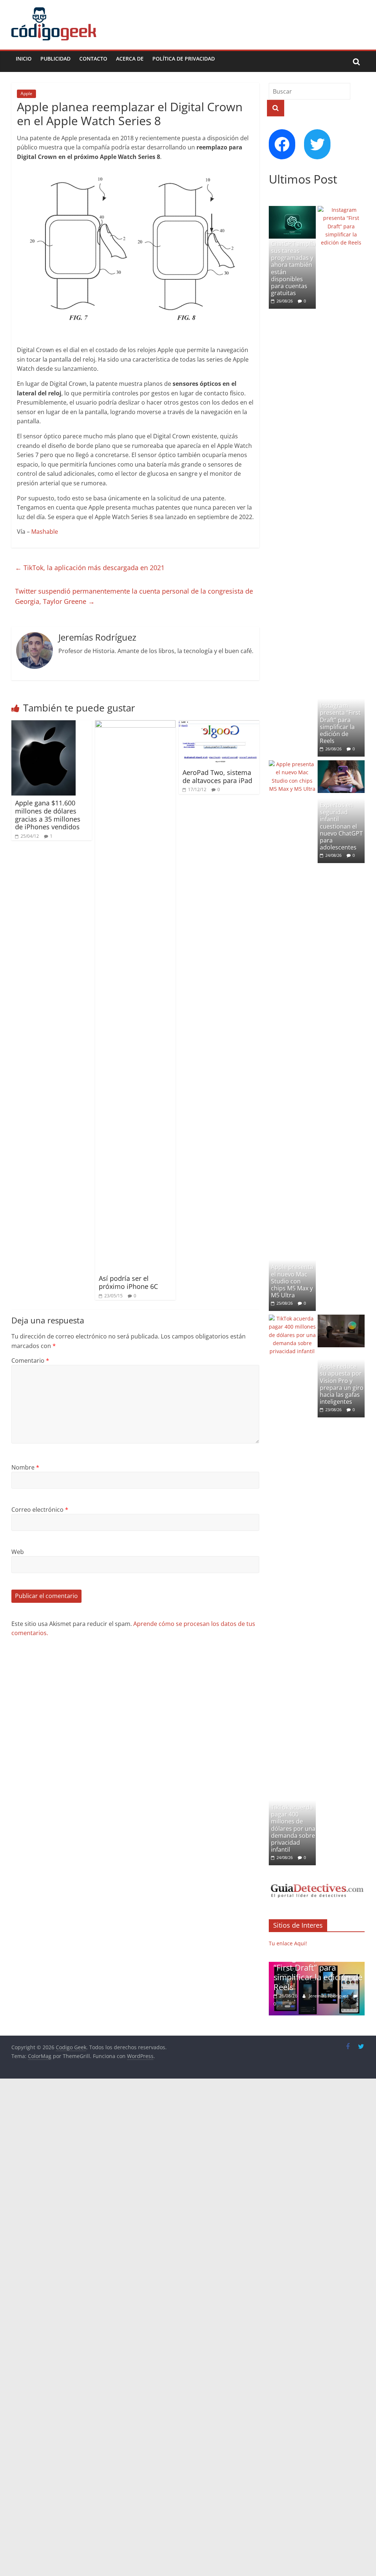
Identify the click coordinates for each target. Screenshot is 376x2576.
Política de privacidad (184, 59)
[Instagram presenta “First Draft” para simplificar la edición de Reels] (341, 210)
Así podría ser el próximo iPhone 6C (128, 1282)
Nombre (25, 1467)
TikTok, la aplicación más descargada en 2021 (90, 568)
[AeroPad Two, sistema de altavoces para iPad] (219, 725)
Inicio (24, 59)
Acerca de (130, 59)
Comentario (30, 1361)
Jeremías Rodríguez (329, 1996)
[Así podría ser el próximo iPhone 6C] (135, 725)
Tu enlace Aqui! (288, 1943)
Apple (26, 93)
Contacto (93, 59)
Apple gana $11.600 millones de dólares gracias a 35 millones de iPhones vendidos (48, 815)
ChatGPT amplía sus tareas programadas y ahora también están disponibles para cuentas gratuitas (293, 268)
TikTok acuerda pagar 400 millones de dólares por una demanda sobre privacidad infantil (293, 1828)
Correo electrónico (40, 1510)
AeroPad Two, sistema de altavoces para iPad (217, 776)
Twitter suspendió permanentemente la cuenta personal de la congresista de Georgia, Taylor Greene (134, 596)
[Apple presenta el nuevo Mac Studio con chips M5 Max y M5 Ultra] (292, 764)
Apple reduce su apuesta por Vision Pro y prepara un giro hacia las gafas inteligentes (342, 1384)
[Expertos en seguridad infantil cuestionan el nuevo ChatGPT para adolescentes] (341, 764)
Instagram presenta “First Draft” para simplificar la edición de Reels (340, 723)
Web (18, 1552)
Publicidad (55, 59)
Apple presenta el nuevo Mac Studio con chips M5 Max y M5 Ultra (292, 1281)
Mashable (45, 532)
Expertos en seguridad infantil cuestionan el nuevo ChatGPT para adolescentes (341, 826)
